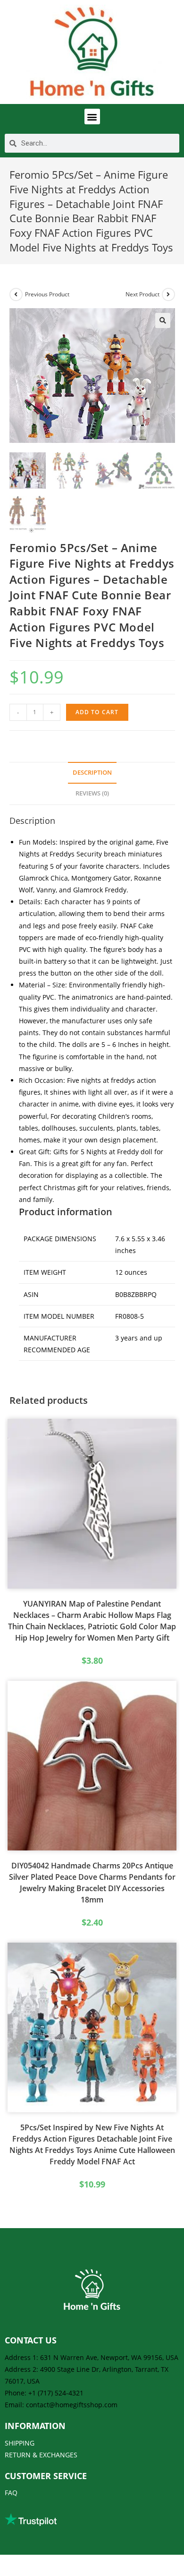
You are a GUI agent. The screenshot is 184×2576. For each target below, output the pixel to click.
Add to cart (97, 712)
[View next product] (168, 294)
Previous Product (47, 294)
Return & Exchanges (41, 2455)
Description (92, 773)
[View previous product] (16, 294)
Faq (11, 2493)
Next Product (142, 294)
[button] (92, 117)
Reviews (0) (92, 793)
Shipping (20, 2443)
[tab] (92, 773)
